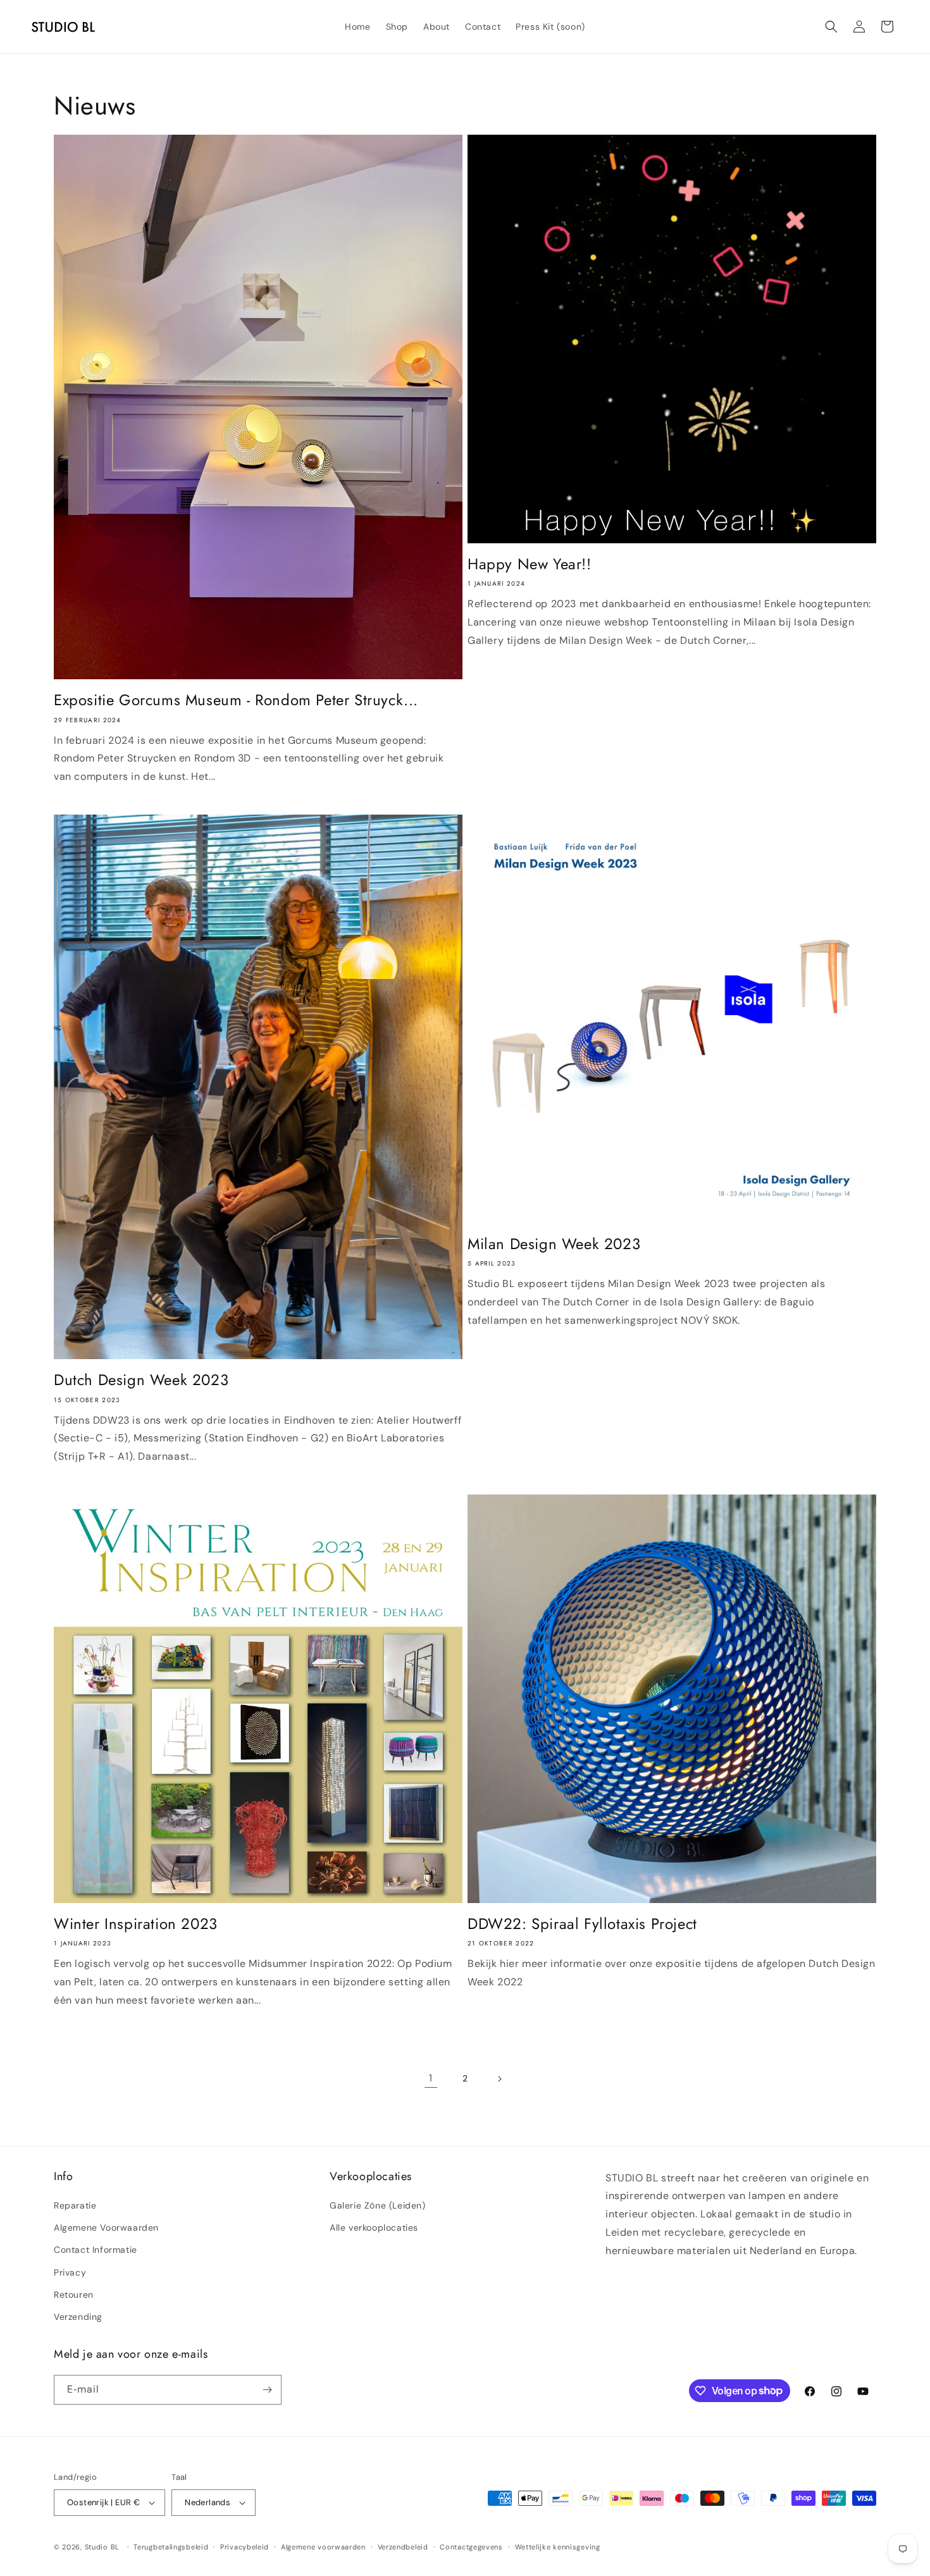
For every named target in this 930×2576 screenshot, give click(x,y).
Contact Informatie (96, 2250)
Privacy (70, 2272)
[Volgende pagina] (499, 2079)
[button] (831, 27)
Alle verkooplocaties (374, 2228)
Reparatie (75, 2205)
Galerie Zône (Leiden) (378, 2205)
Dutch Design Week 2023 (141, 1380)
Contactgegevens (471, 2547)
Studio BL (102, 2547)
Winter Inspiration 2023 (136, 1924)
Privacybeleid (245, 2547)
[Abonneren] (267, 2390)
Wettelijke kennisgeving (558, 2547)
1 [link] (431, 2078)
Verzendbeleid (403, 2547)
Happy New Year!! (530, 564)
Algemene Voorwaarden (106, 2228)
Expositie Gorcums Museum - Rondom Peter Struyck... (236, 700)
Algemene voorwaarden (323, 2547)
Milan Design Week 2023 (554, 1244)
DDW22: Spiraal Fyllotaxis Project (582, 1924)
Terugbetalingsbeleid (171, 2547)
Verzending (78, 2317)
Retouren (74, 2295)
